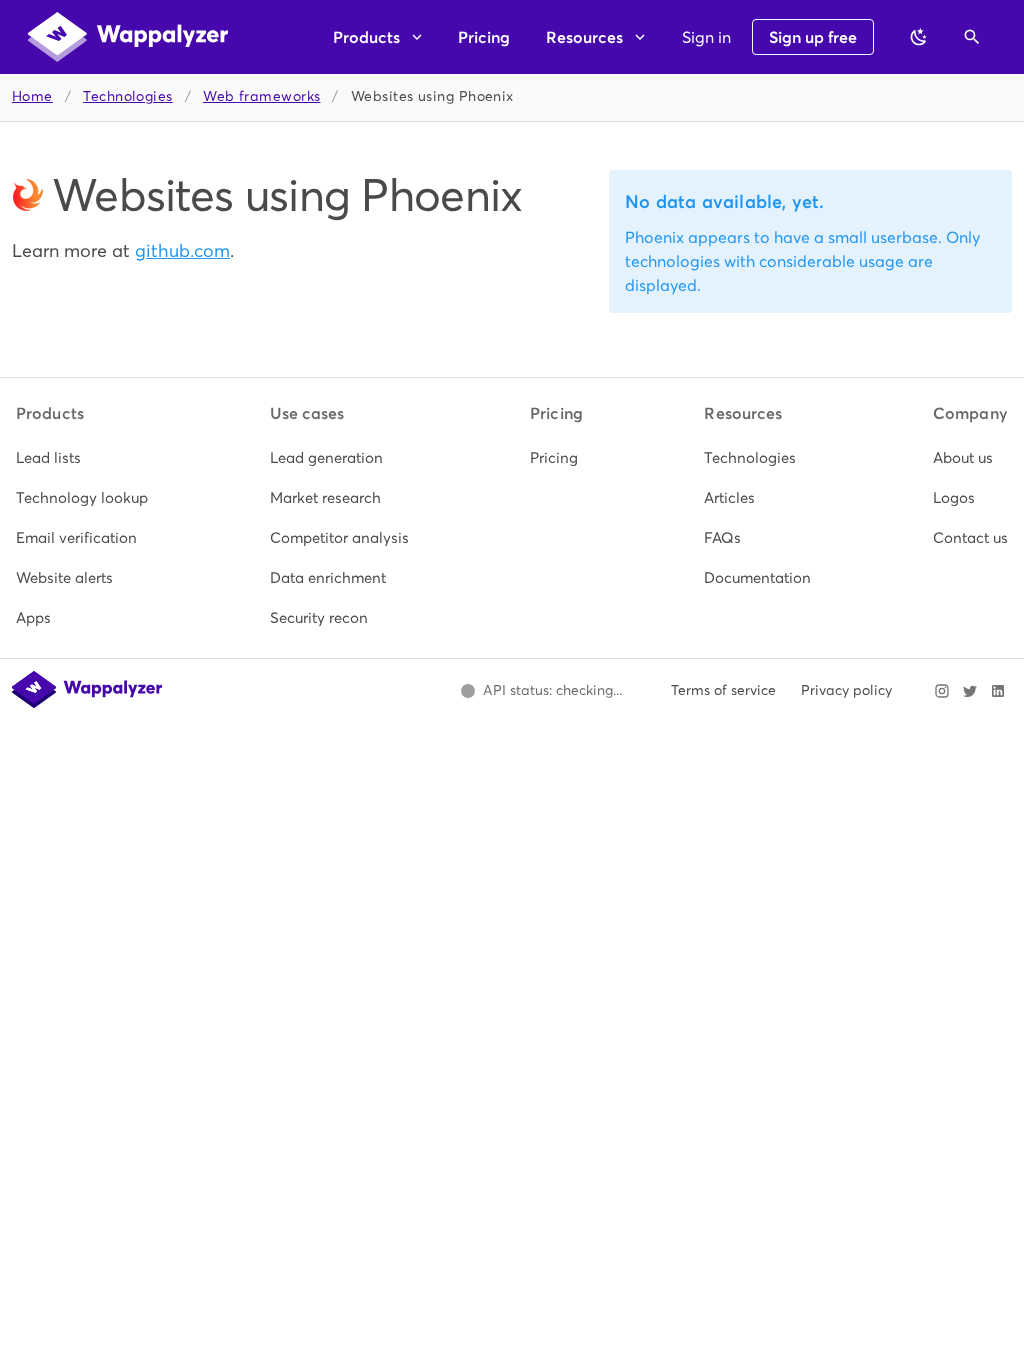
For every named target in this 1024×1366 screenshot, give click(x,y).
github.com (182, 250)
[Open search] (972, 37)
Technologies (127, 96)
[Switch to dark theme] (919, 37)
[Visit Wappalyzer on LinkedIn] (998, 691)
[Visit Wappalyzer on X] (970, 691)
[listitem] (82, 458)
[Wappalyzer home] (128, 37)
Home (32, 96)
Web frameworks (261, 96)
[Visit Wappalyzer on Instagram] (942, 691)
